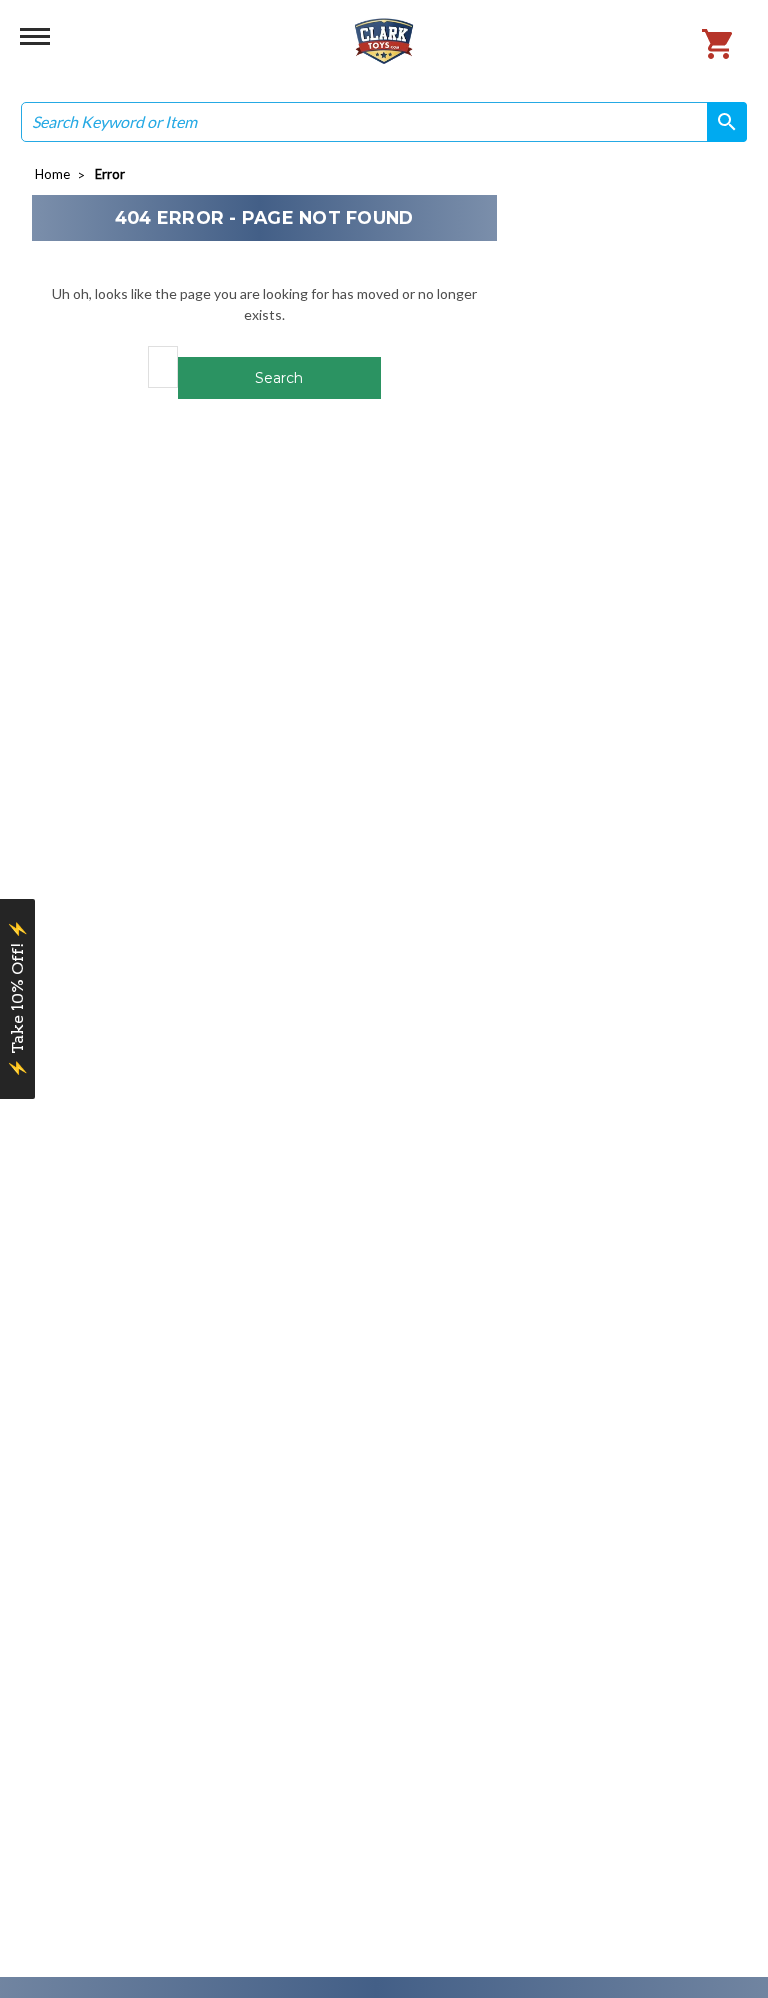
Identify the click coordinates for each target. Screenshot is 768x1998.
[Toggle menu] (35, 35)
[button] (17, 999)
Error (110, 174)
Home (52, 174)
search (720, 121)
